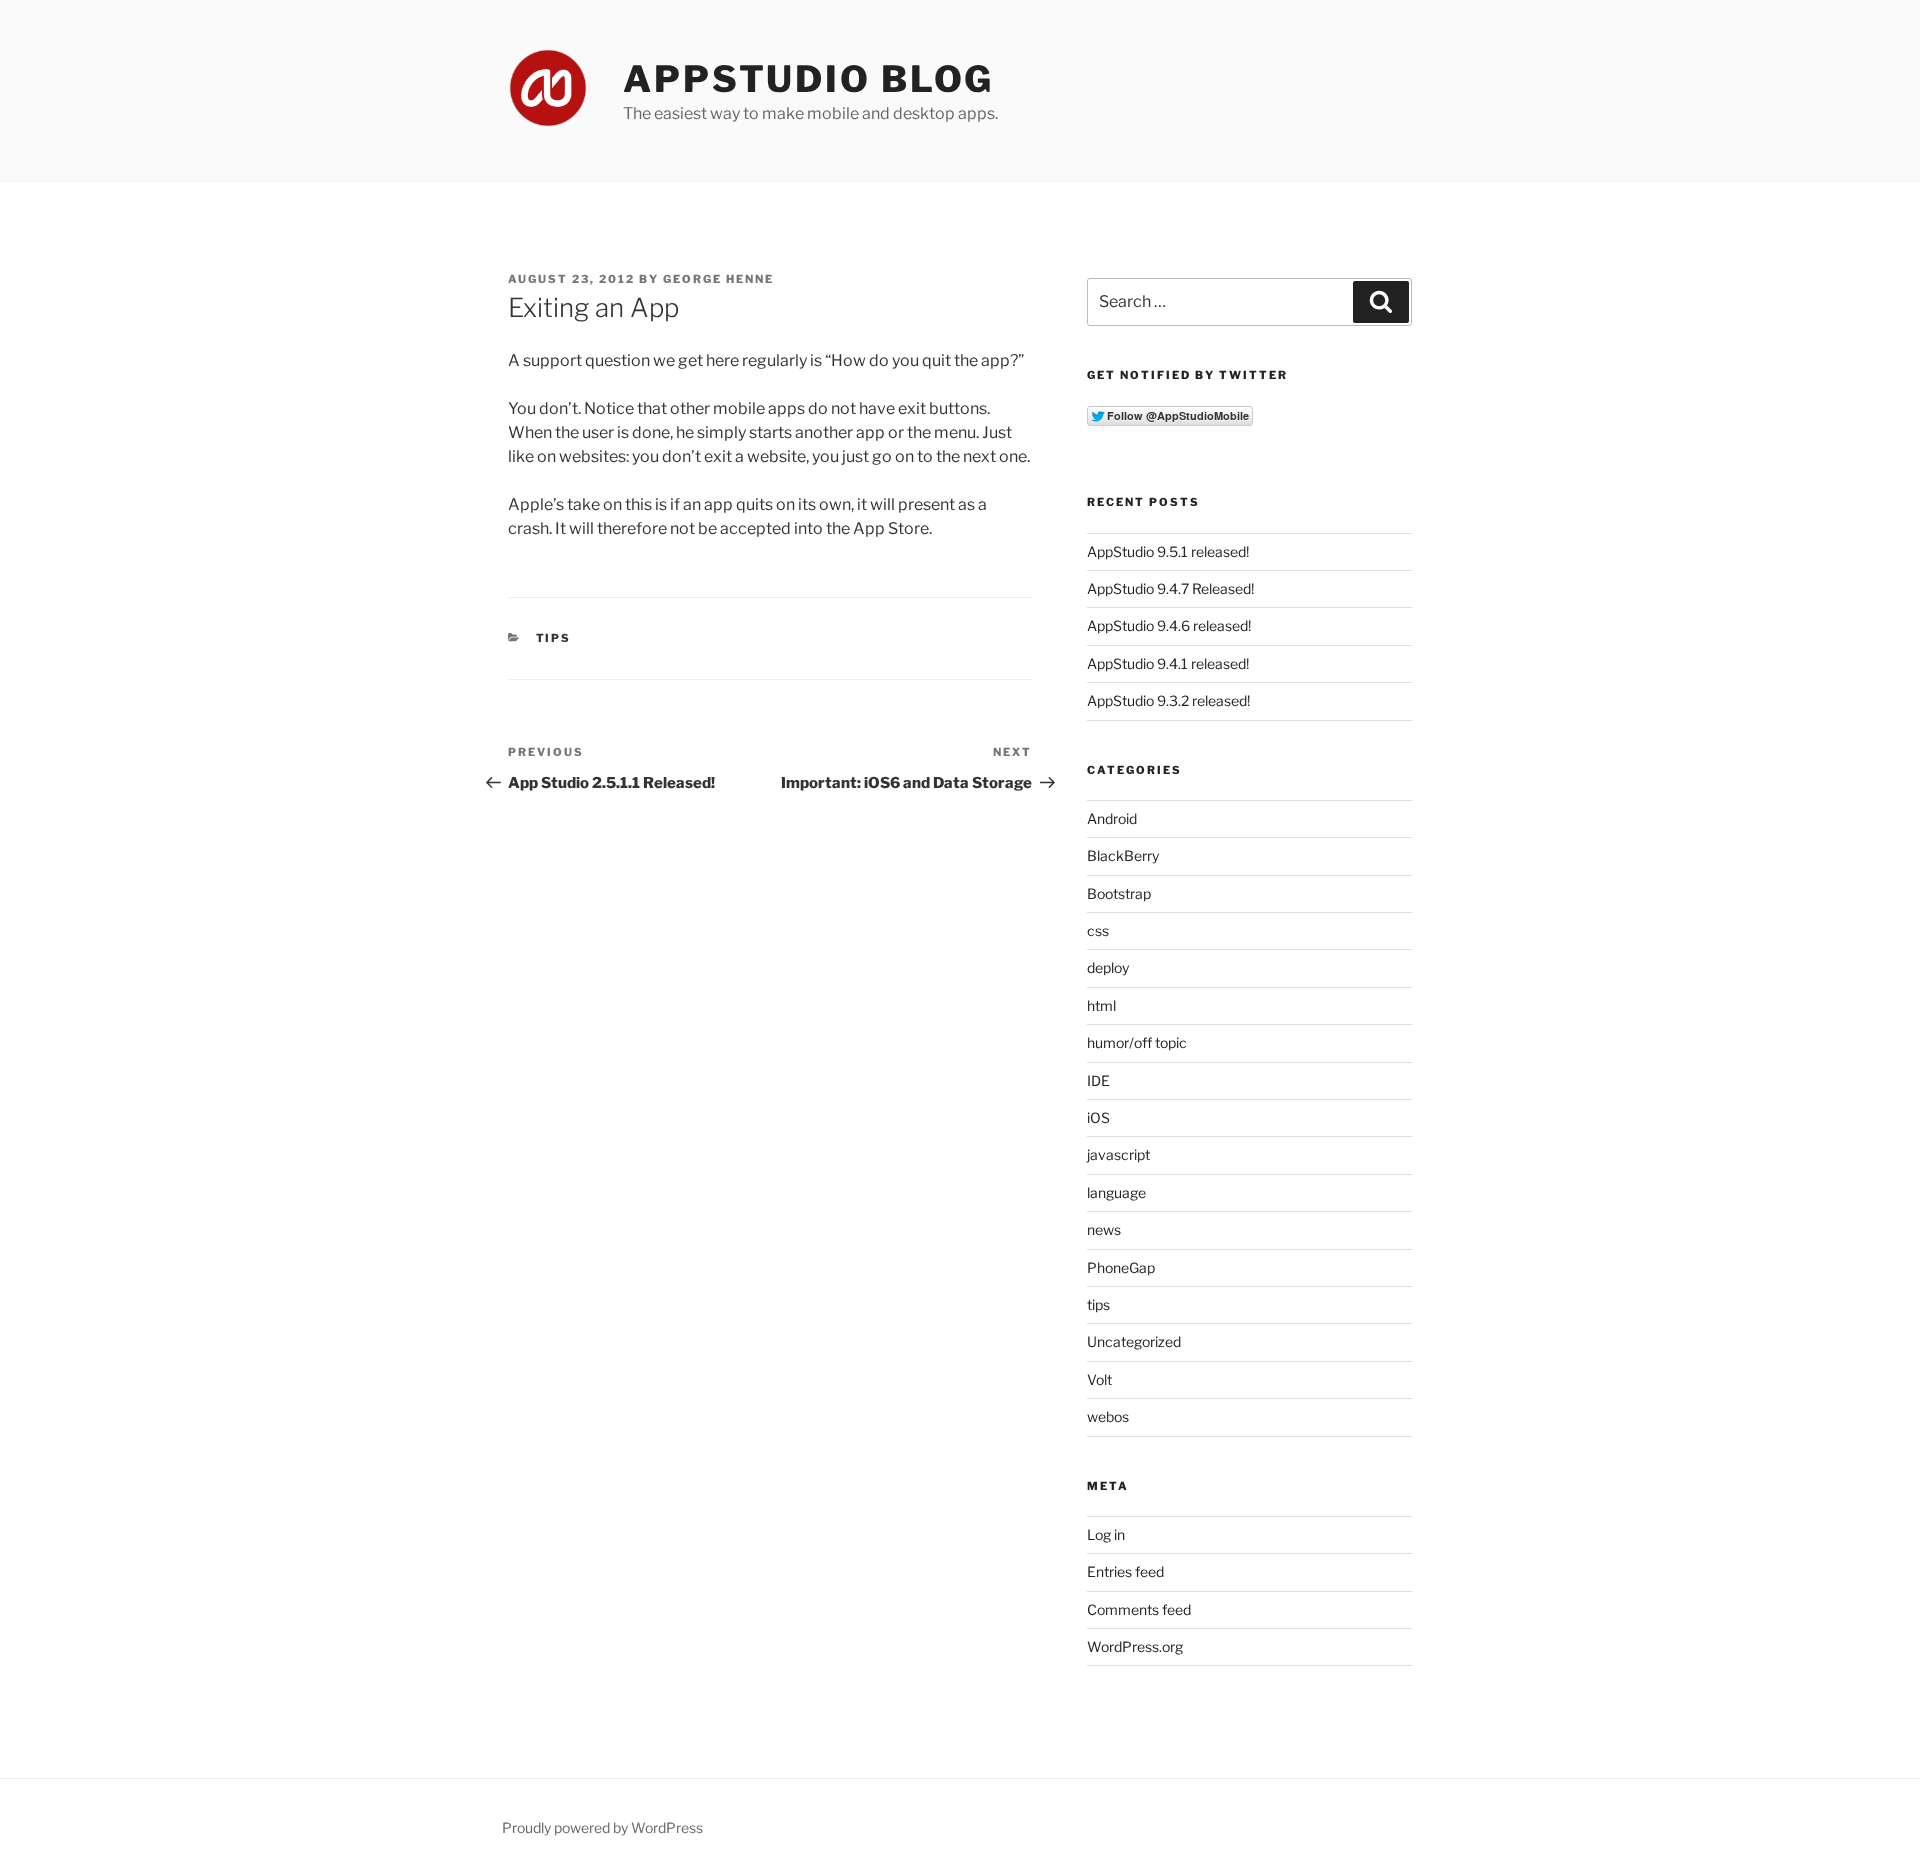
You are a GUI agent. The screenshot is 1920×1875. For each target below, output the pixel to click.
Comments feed (1139, 1609)
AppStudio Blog (808, 79)
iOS (1098, 1117)
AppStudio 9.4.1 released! (1168, 663)
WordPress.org (1135, 1646)
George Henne (718, 279)
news (1104, 1229)
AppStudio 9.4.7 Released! (1170, 588)
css (1098, 930)
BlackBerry (1123, 855)
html (1101, 1005)
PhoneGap (1121, 1267)
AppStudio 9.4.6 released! (1169, 625)
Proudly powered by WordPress (602, 1827)
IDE (1098, 1080)
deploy (1108, 967)
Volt (1099, 1379)
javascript (1118, 1154)
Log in (1106, 1534)
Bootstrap (1119, 893)
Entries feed (1125, 1571)
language (1116, 1192)
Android (1112, 818)
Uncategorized (1134, 1341)
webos (1108, 1416)
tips (554, 638)
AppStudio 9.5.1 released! (1168, 551)
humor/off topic (1137, 1042)
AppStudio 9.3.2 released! (1168, 700)
